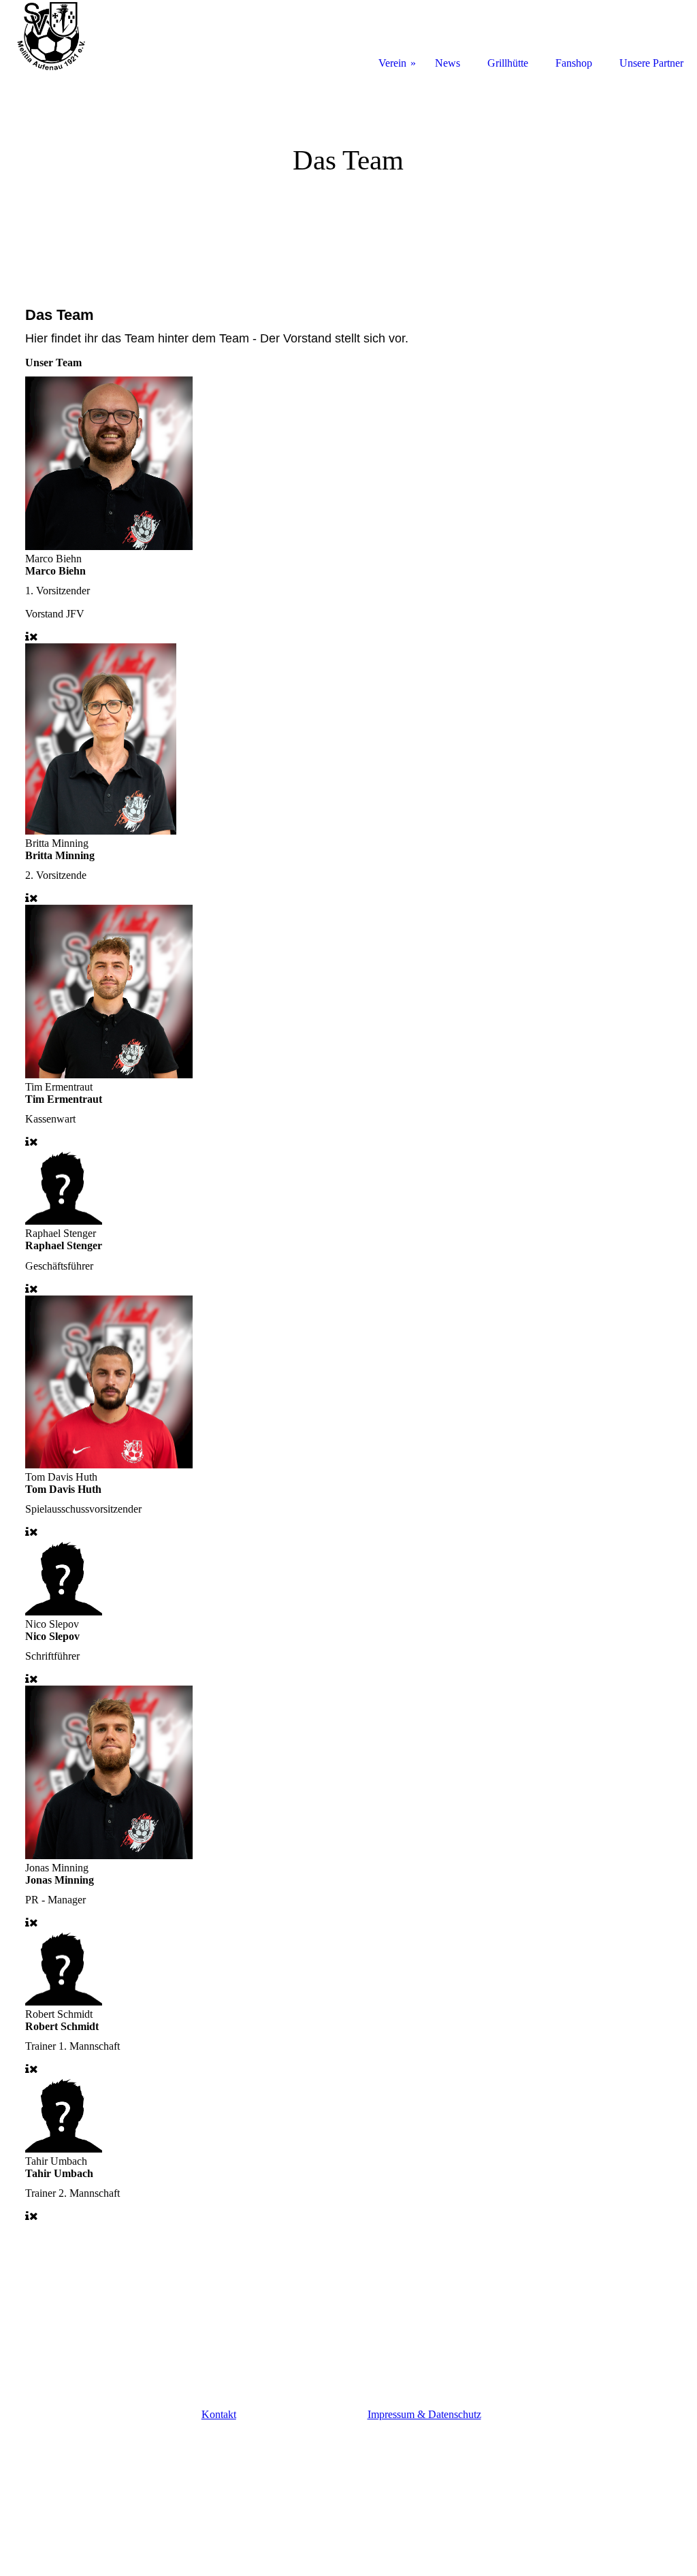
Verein (392, 63)
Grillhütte (508, 63)
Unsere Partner (651, 63)
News (448, 63)
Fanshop (574, 63)
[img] (348, 174)
